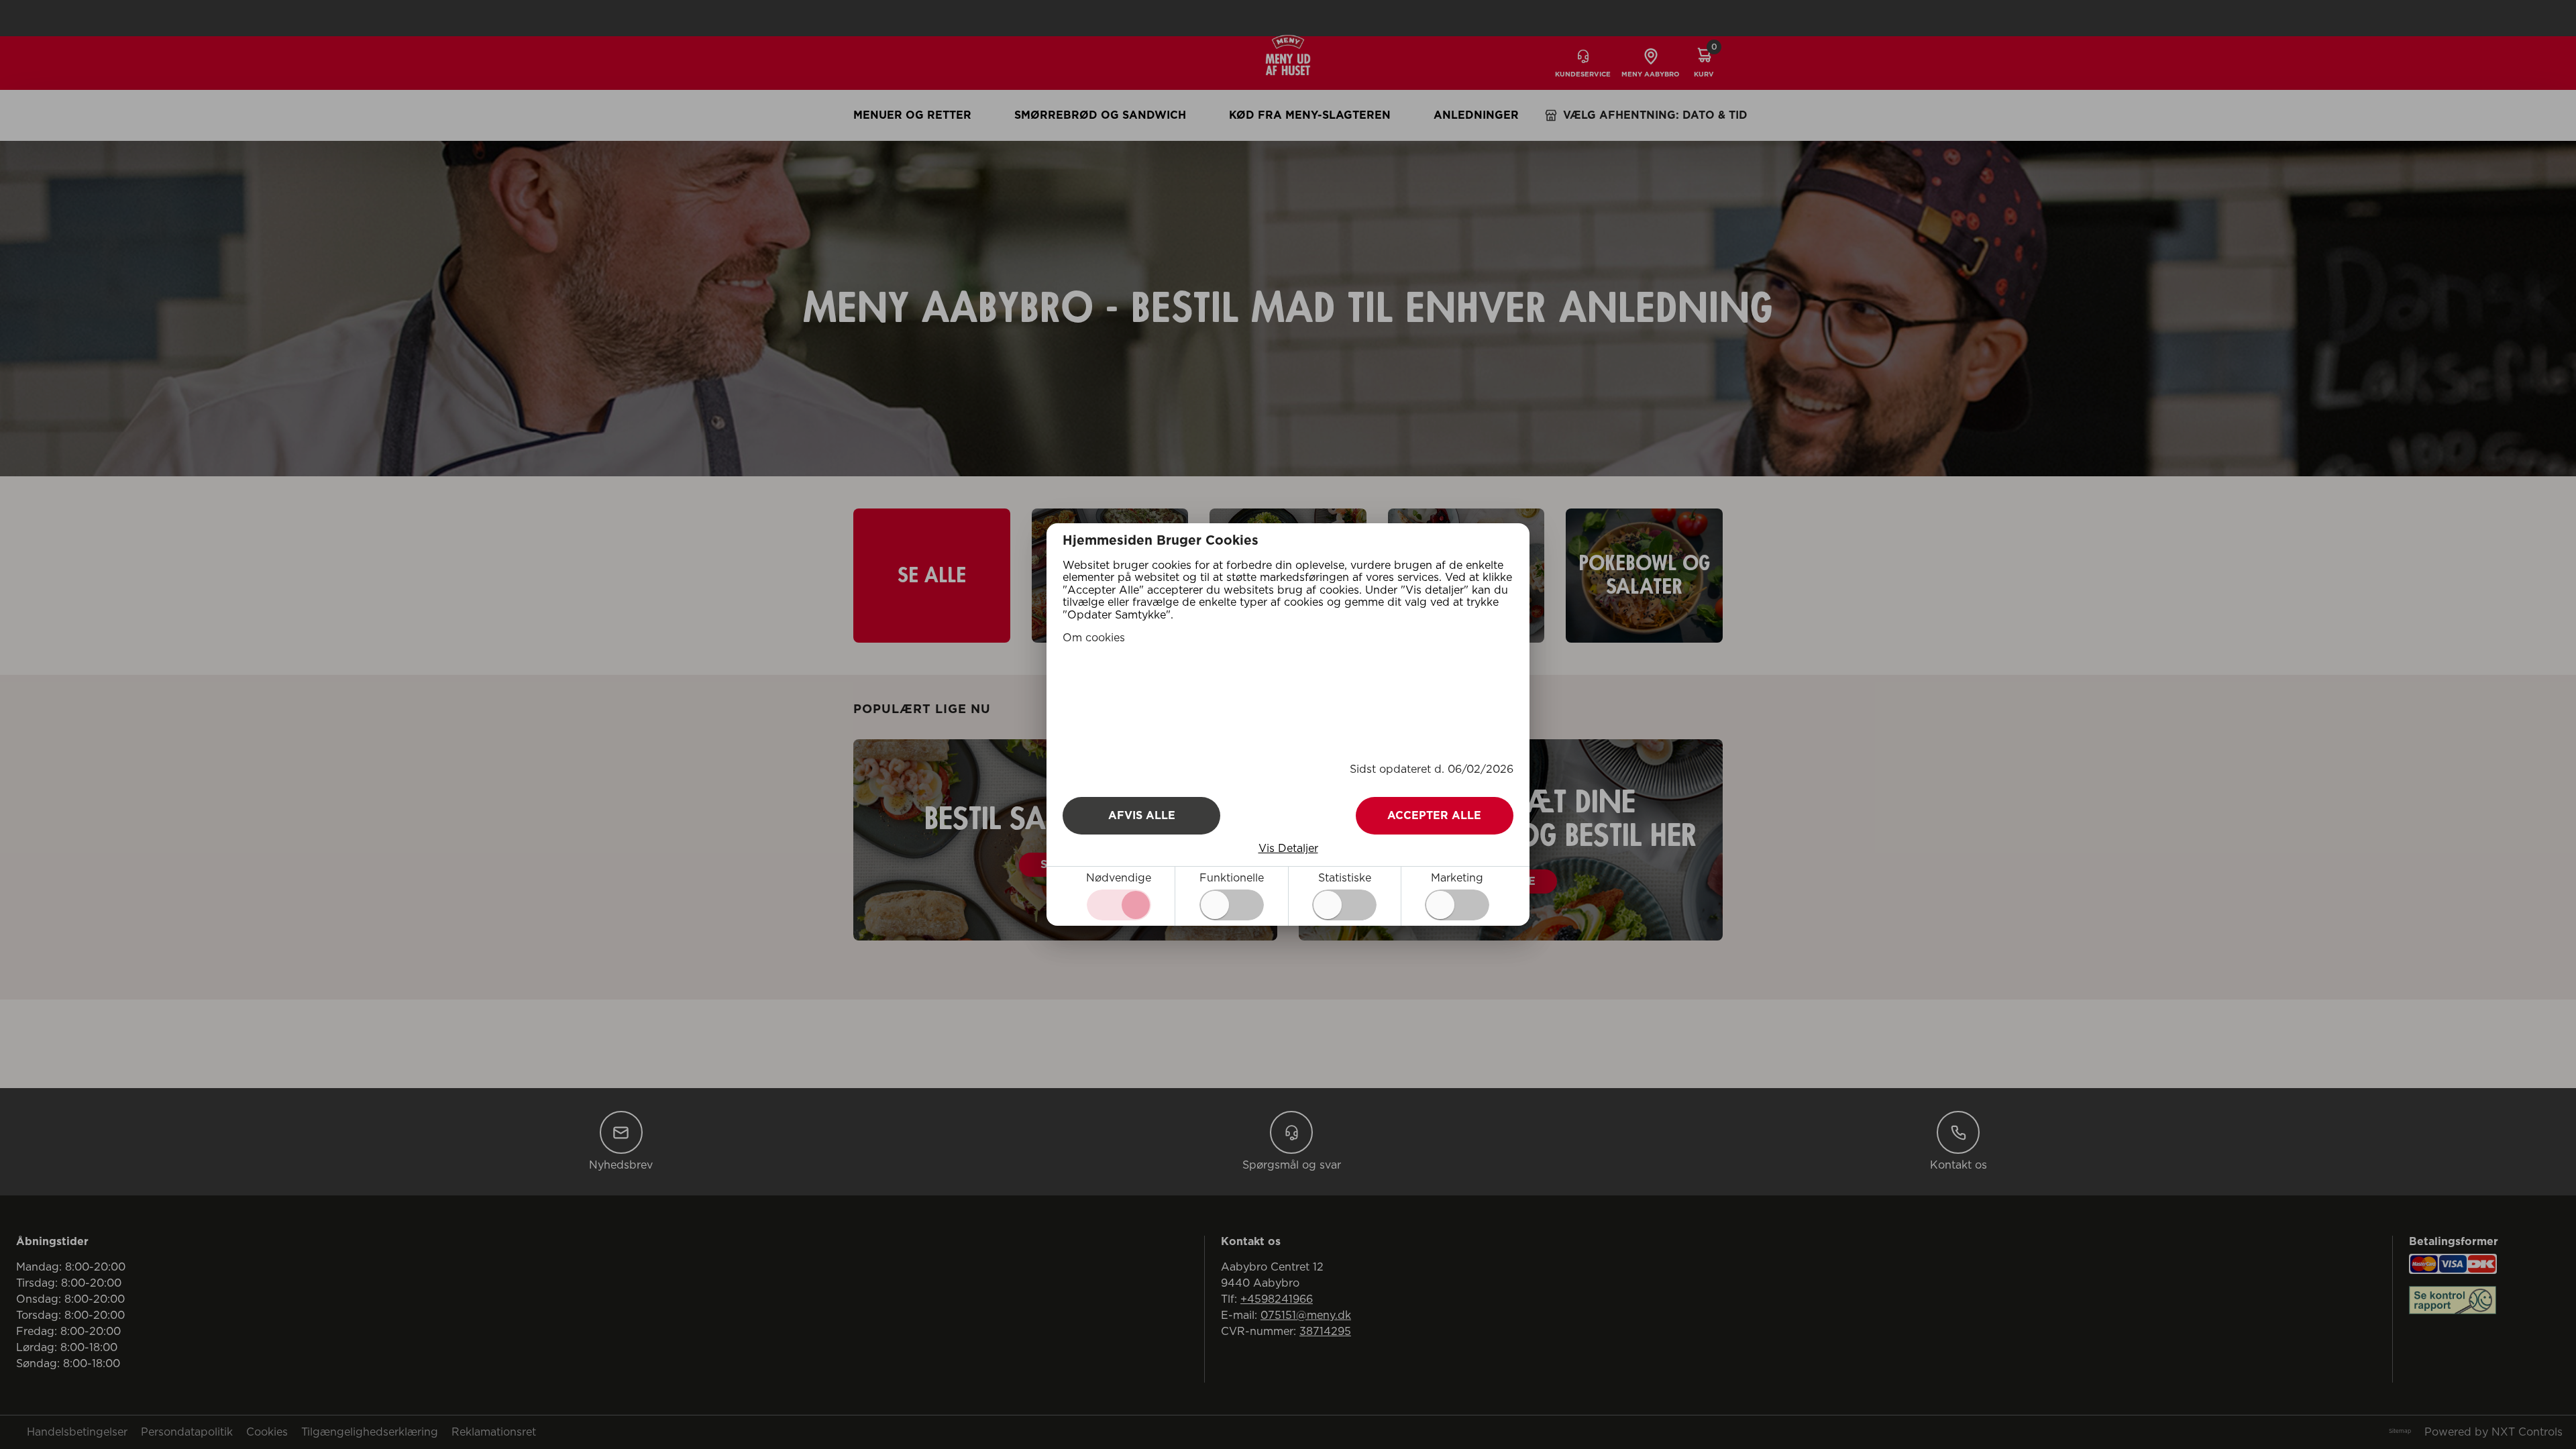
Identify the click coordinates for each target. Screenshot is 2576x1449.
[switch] (1232, 905)
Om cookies (1094, 638)
